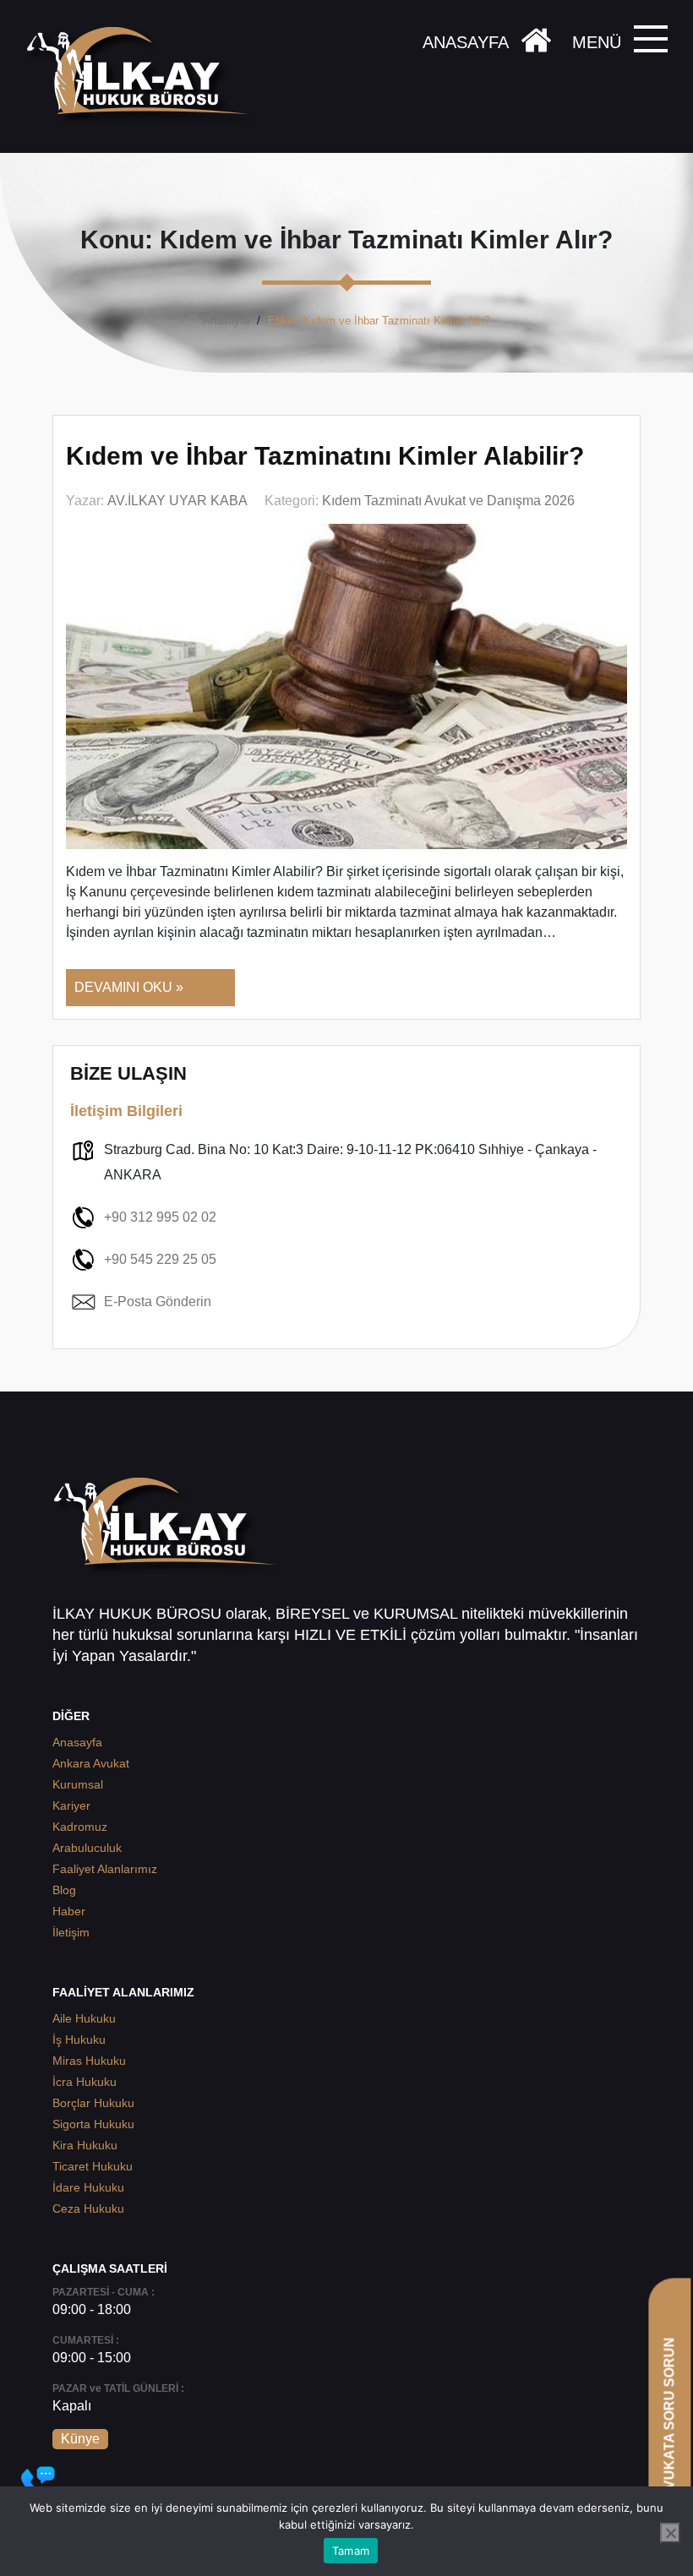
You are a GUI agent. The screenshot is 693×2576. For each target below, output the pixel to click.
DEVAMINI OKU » (129, 987)
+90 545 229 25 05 (160, 1259)
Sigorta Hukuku (93, 2124)
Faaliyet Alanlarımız (105, 1869)
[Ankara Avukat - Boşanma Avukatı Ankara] (144, 76)
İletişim (71, 1932)
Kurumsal (78, 1784)
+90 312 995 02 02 (160, 1217)
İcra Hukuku (85, 2082)
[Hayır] (670, 2533)
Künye (80, 2439)
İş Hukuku (79, 2040)
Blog (64, 1890)
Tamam (351, 2551)
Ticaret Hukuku (93, 2166)
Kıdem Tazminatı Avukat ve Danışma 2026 (448, 501)
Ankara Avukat (91, 1763)
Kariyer (71, 1805)
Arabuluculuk (87, 1848)
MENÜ (597, 42)
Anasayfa (226, 321)
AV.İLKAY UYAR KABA (177, 501)
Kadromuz (80, 1827)
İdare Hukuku (88, 2187)
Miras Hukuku (89, 2061)
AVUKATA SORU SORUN (669, 2418)
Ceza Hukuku (88, 2208)
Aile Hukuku (84, 2018)
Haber (69, 1911)
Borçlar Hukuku (93, 2103)
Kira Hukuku (85, 2145)
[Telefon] (38, 2483)
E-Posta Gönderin (158, 1302)
